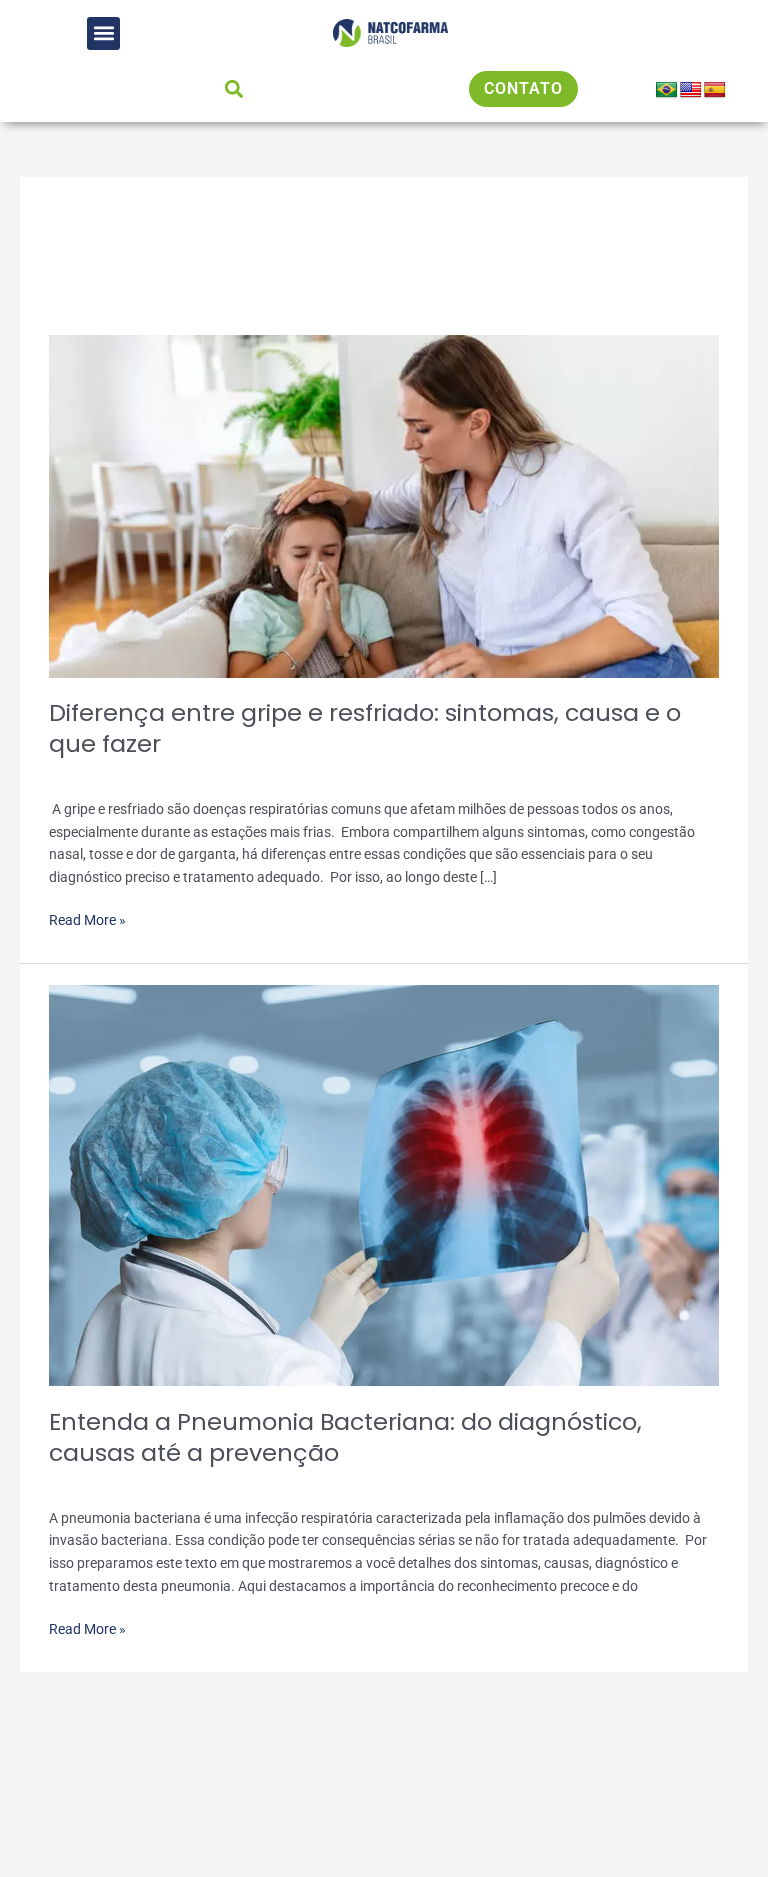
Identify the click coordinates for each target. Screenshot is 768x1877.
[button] (103, 33)
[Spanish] (715, 90)
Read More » (87, 918)
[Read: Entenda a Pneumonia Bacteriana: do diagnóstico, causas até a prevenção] (383, 1184)
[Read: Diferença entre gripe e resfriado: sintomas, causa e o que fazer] (383, 505)
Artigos (213, 774)
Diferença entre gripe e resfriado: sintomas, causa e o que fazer (365, 728)
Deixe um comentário (114, 774)
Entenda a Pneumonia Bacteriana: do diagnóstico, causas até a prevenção (345, 1437)
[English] (691, 90)
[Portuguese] (667, 90)
